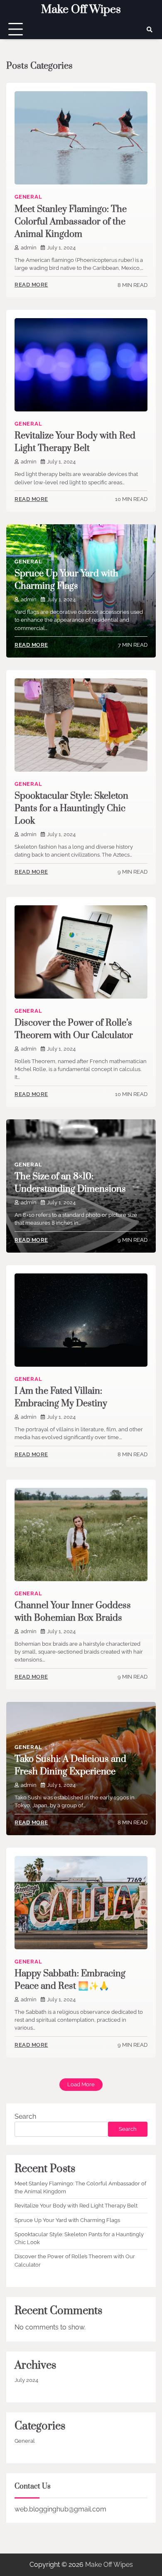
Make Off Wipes (81, 10)
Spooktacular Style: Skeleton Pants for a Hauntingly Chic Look (71, 808)
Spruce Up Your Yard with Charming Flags (67, 2220)
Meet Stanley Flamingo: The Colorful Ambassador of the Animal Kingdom (71, 222)
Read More (31, 285)
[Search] (150, 30)
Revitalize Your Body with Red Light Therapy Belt (76, 2206)
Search (25, 2116)
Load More (81, 2084)
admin (29, 248)
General (28, 197)
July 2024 (26, 2380)
